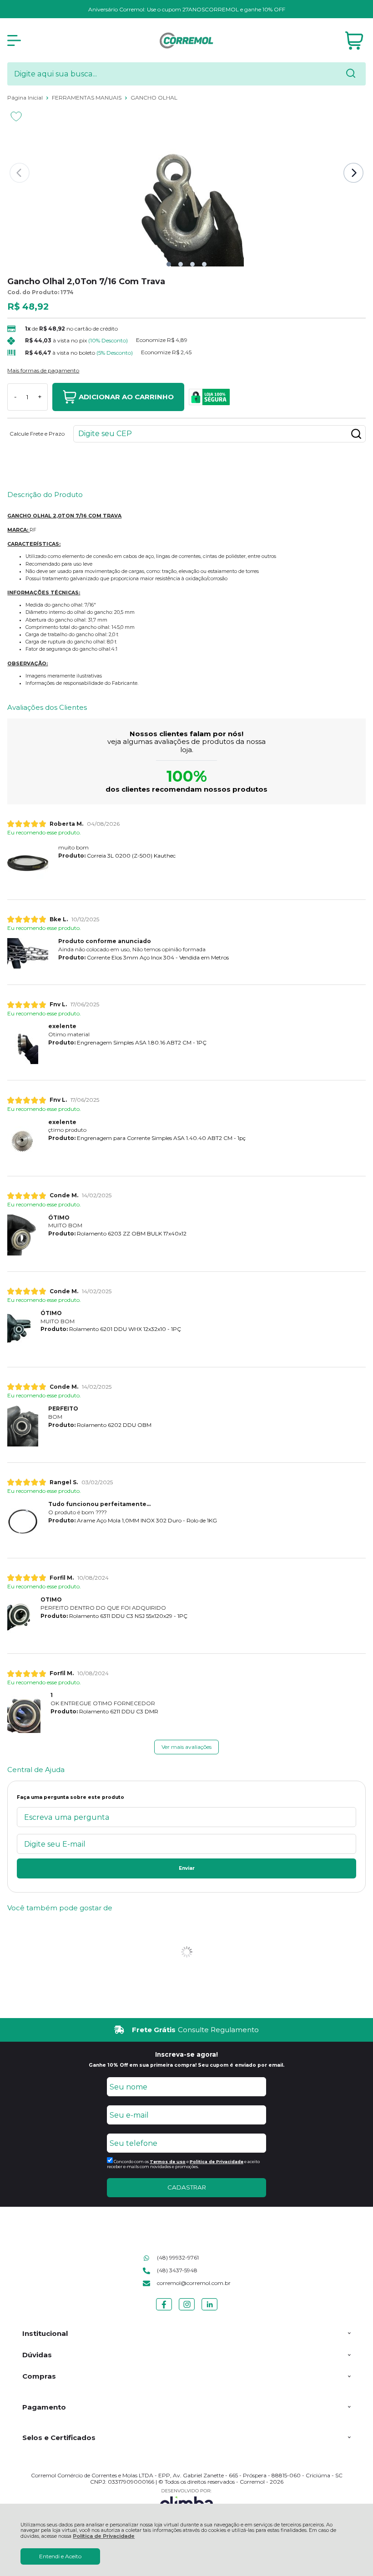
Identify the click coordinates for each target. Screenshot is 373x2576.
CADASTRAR (187, 2187)
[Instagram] (187, 2310)
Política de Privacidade (104, 2536)
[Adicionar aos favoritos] (16, 116)
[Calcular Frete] (356, 434)
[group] (186, 2030)
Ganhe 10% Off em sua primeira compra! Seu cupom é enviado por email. (186, 2065)
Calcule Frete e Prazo (37, 434)
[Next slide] (353, 173)
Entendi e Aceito (60, 2556)
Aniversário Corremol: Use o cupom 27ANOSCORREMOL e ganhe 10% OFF (187, 9)
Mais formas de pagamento (43, 371)
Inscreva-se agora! (186, 2054)
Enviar (187, 1868)
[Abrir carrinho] (354, 41)
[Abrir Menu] (14, 40)
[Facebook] (164, 2310)
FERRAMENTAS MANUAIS (87, 98)
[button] (169, 264)
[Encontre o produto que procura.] (351, 74)
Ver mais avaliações (186, 1747)
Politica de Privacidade (217, 2162)
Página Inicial (26, 98)
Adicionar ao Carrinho (126, 397)
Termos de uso (168, 2162)
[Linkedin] (209, 2310)
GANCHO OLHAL (154, 98)
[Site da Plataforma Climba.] (186, 2501)
